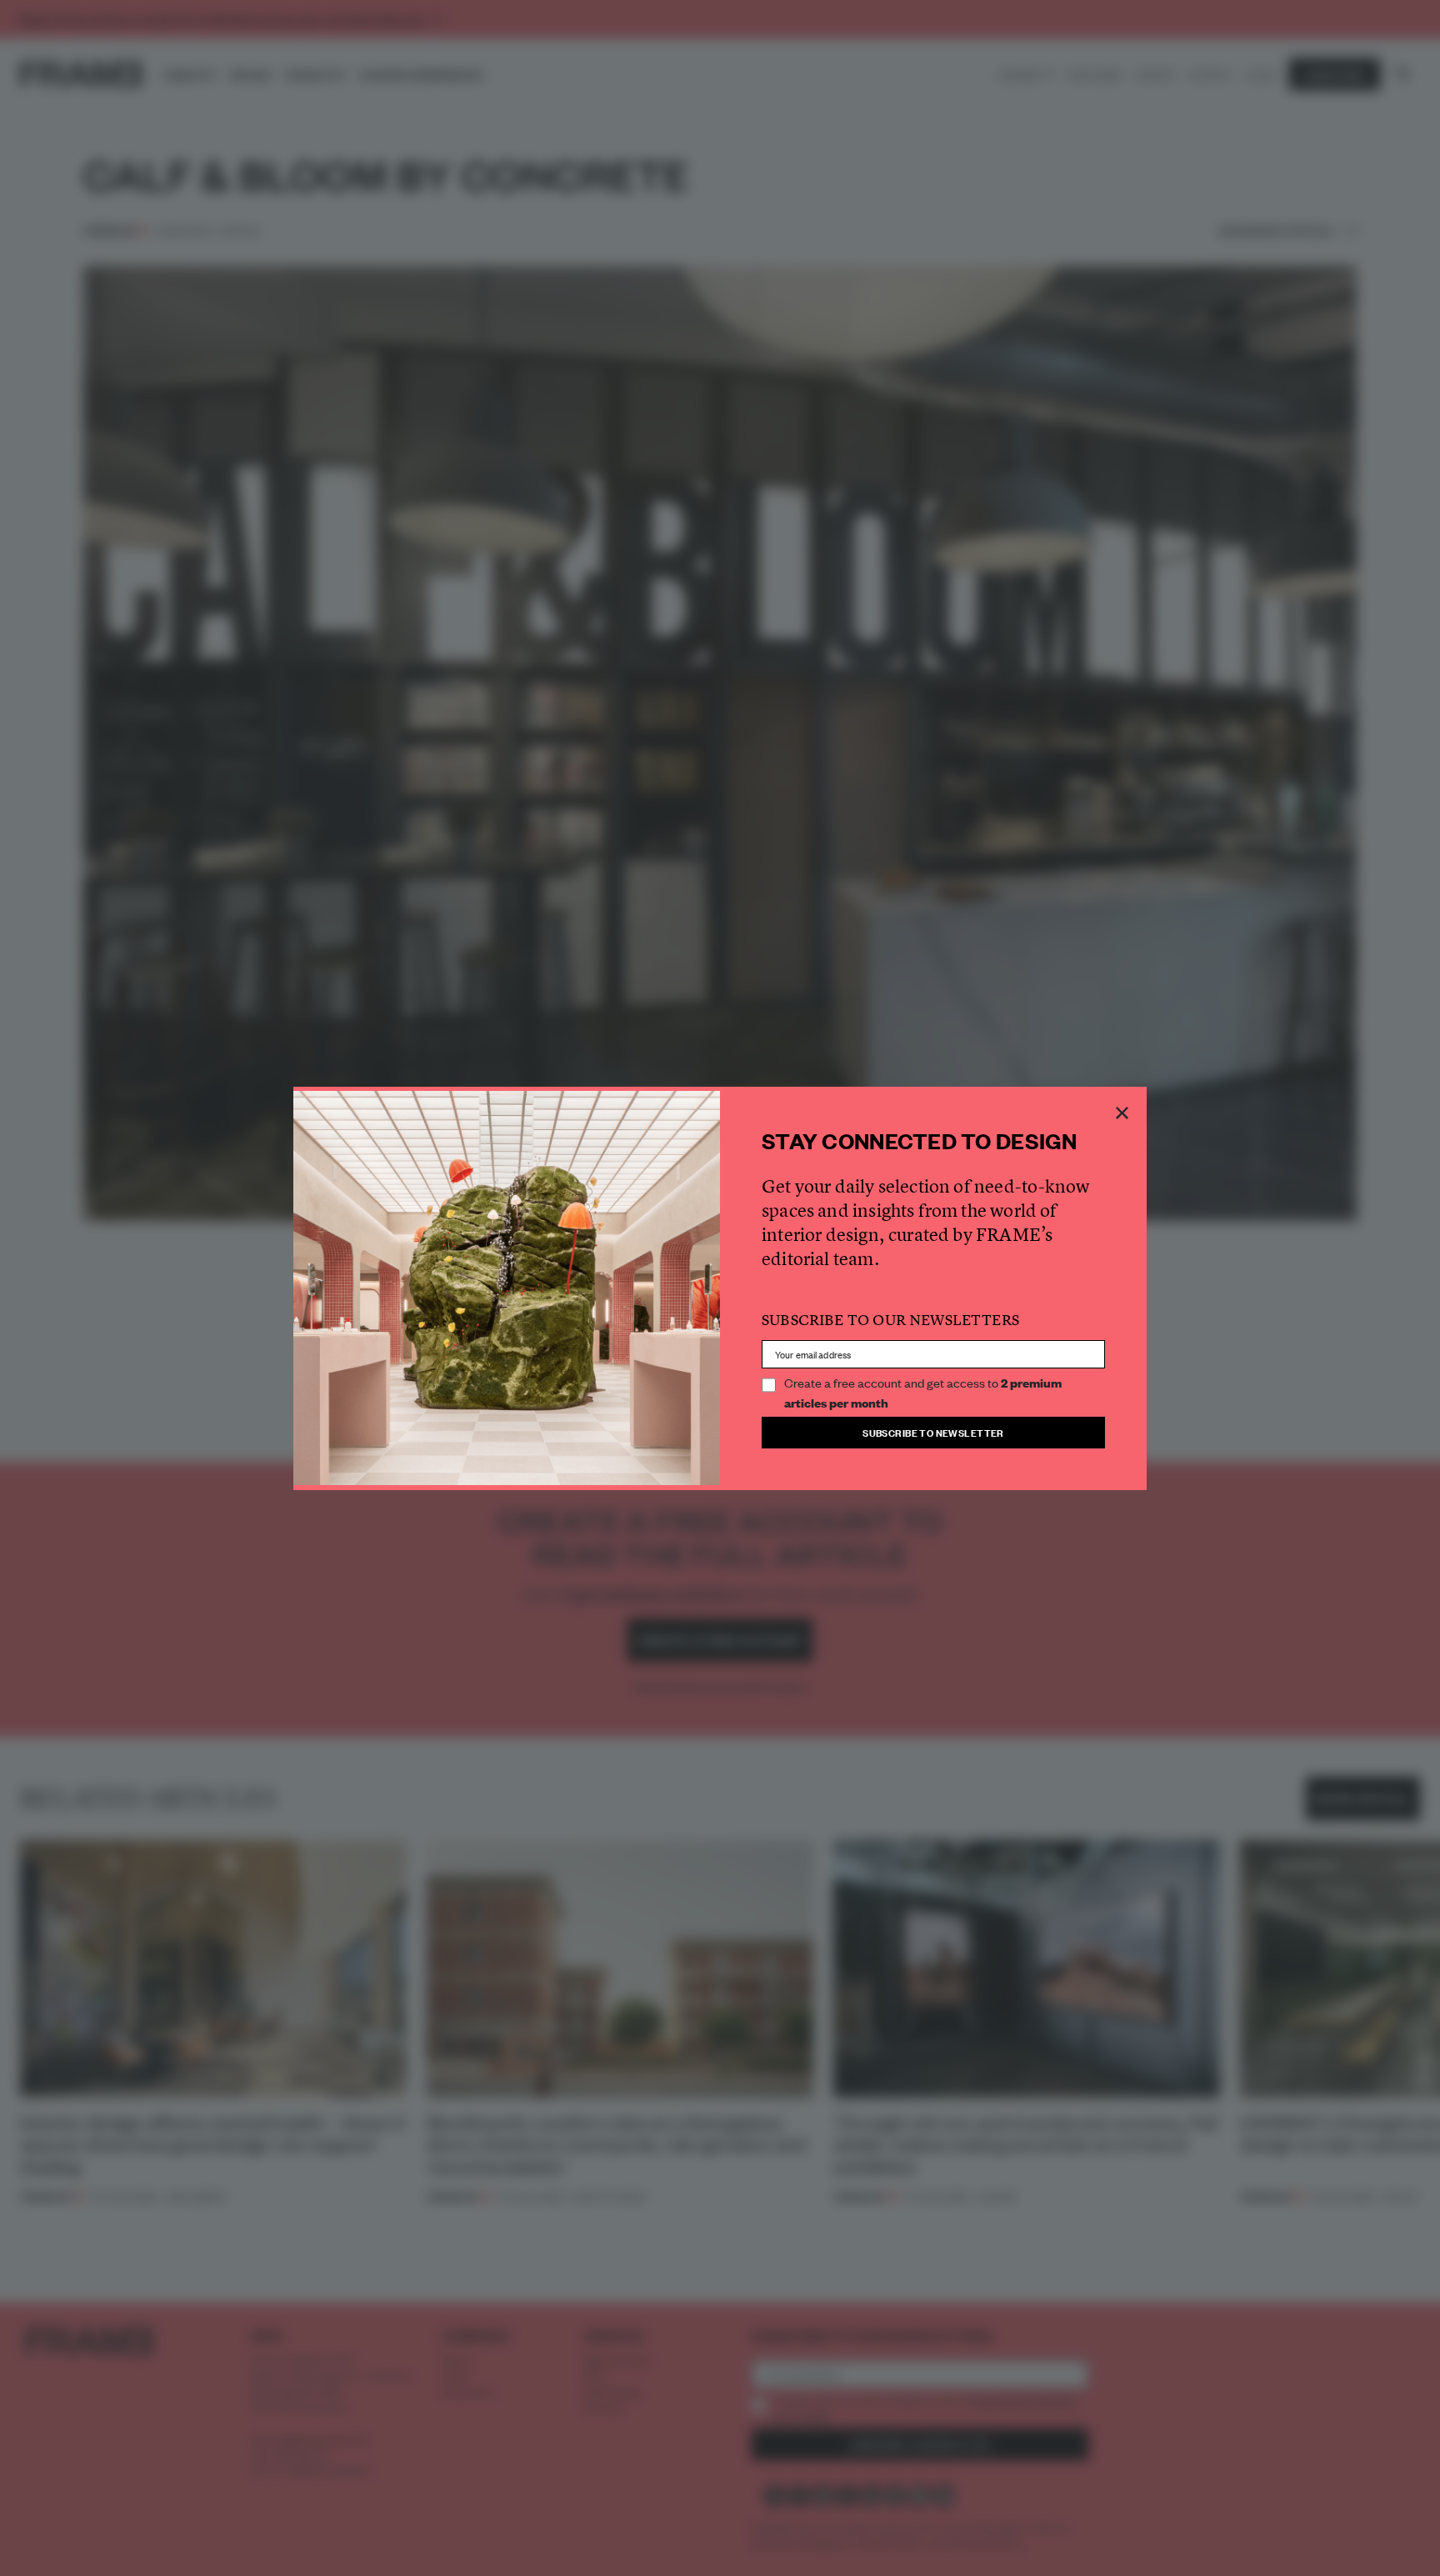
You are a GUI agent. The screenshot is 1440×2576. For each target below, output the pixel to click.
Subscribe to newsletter (933, 1432)
